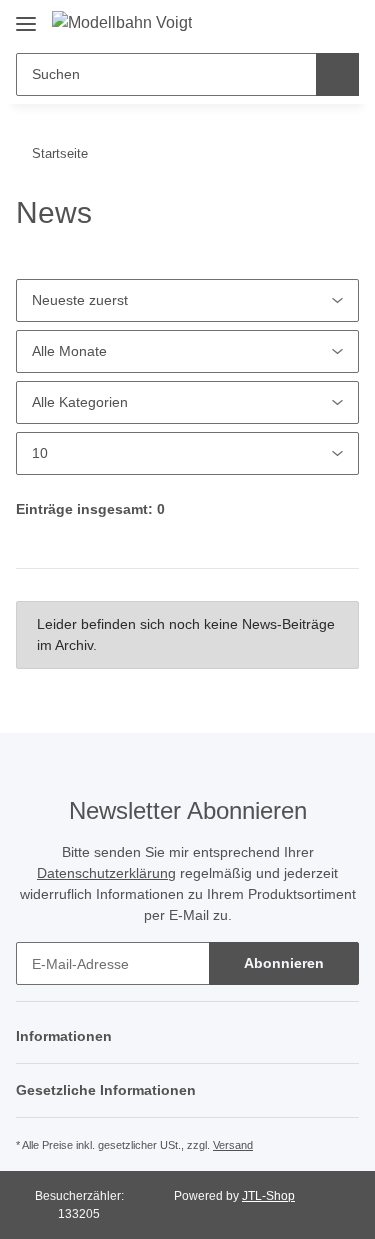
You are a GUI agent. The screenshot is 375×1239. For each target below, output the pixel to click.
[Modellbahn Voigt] (122, 23)
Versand (233, 1145)
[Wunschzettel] (308, 22)
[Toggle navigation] (26, 16)
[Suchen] (337, 74)
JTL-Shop (268, 1196)
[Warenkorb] (341, 22)
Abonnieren (284, 963)
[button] (276, 22)
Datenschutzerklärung (106, 873)
